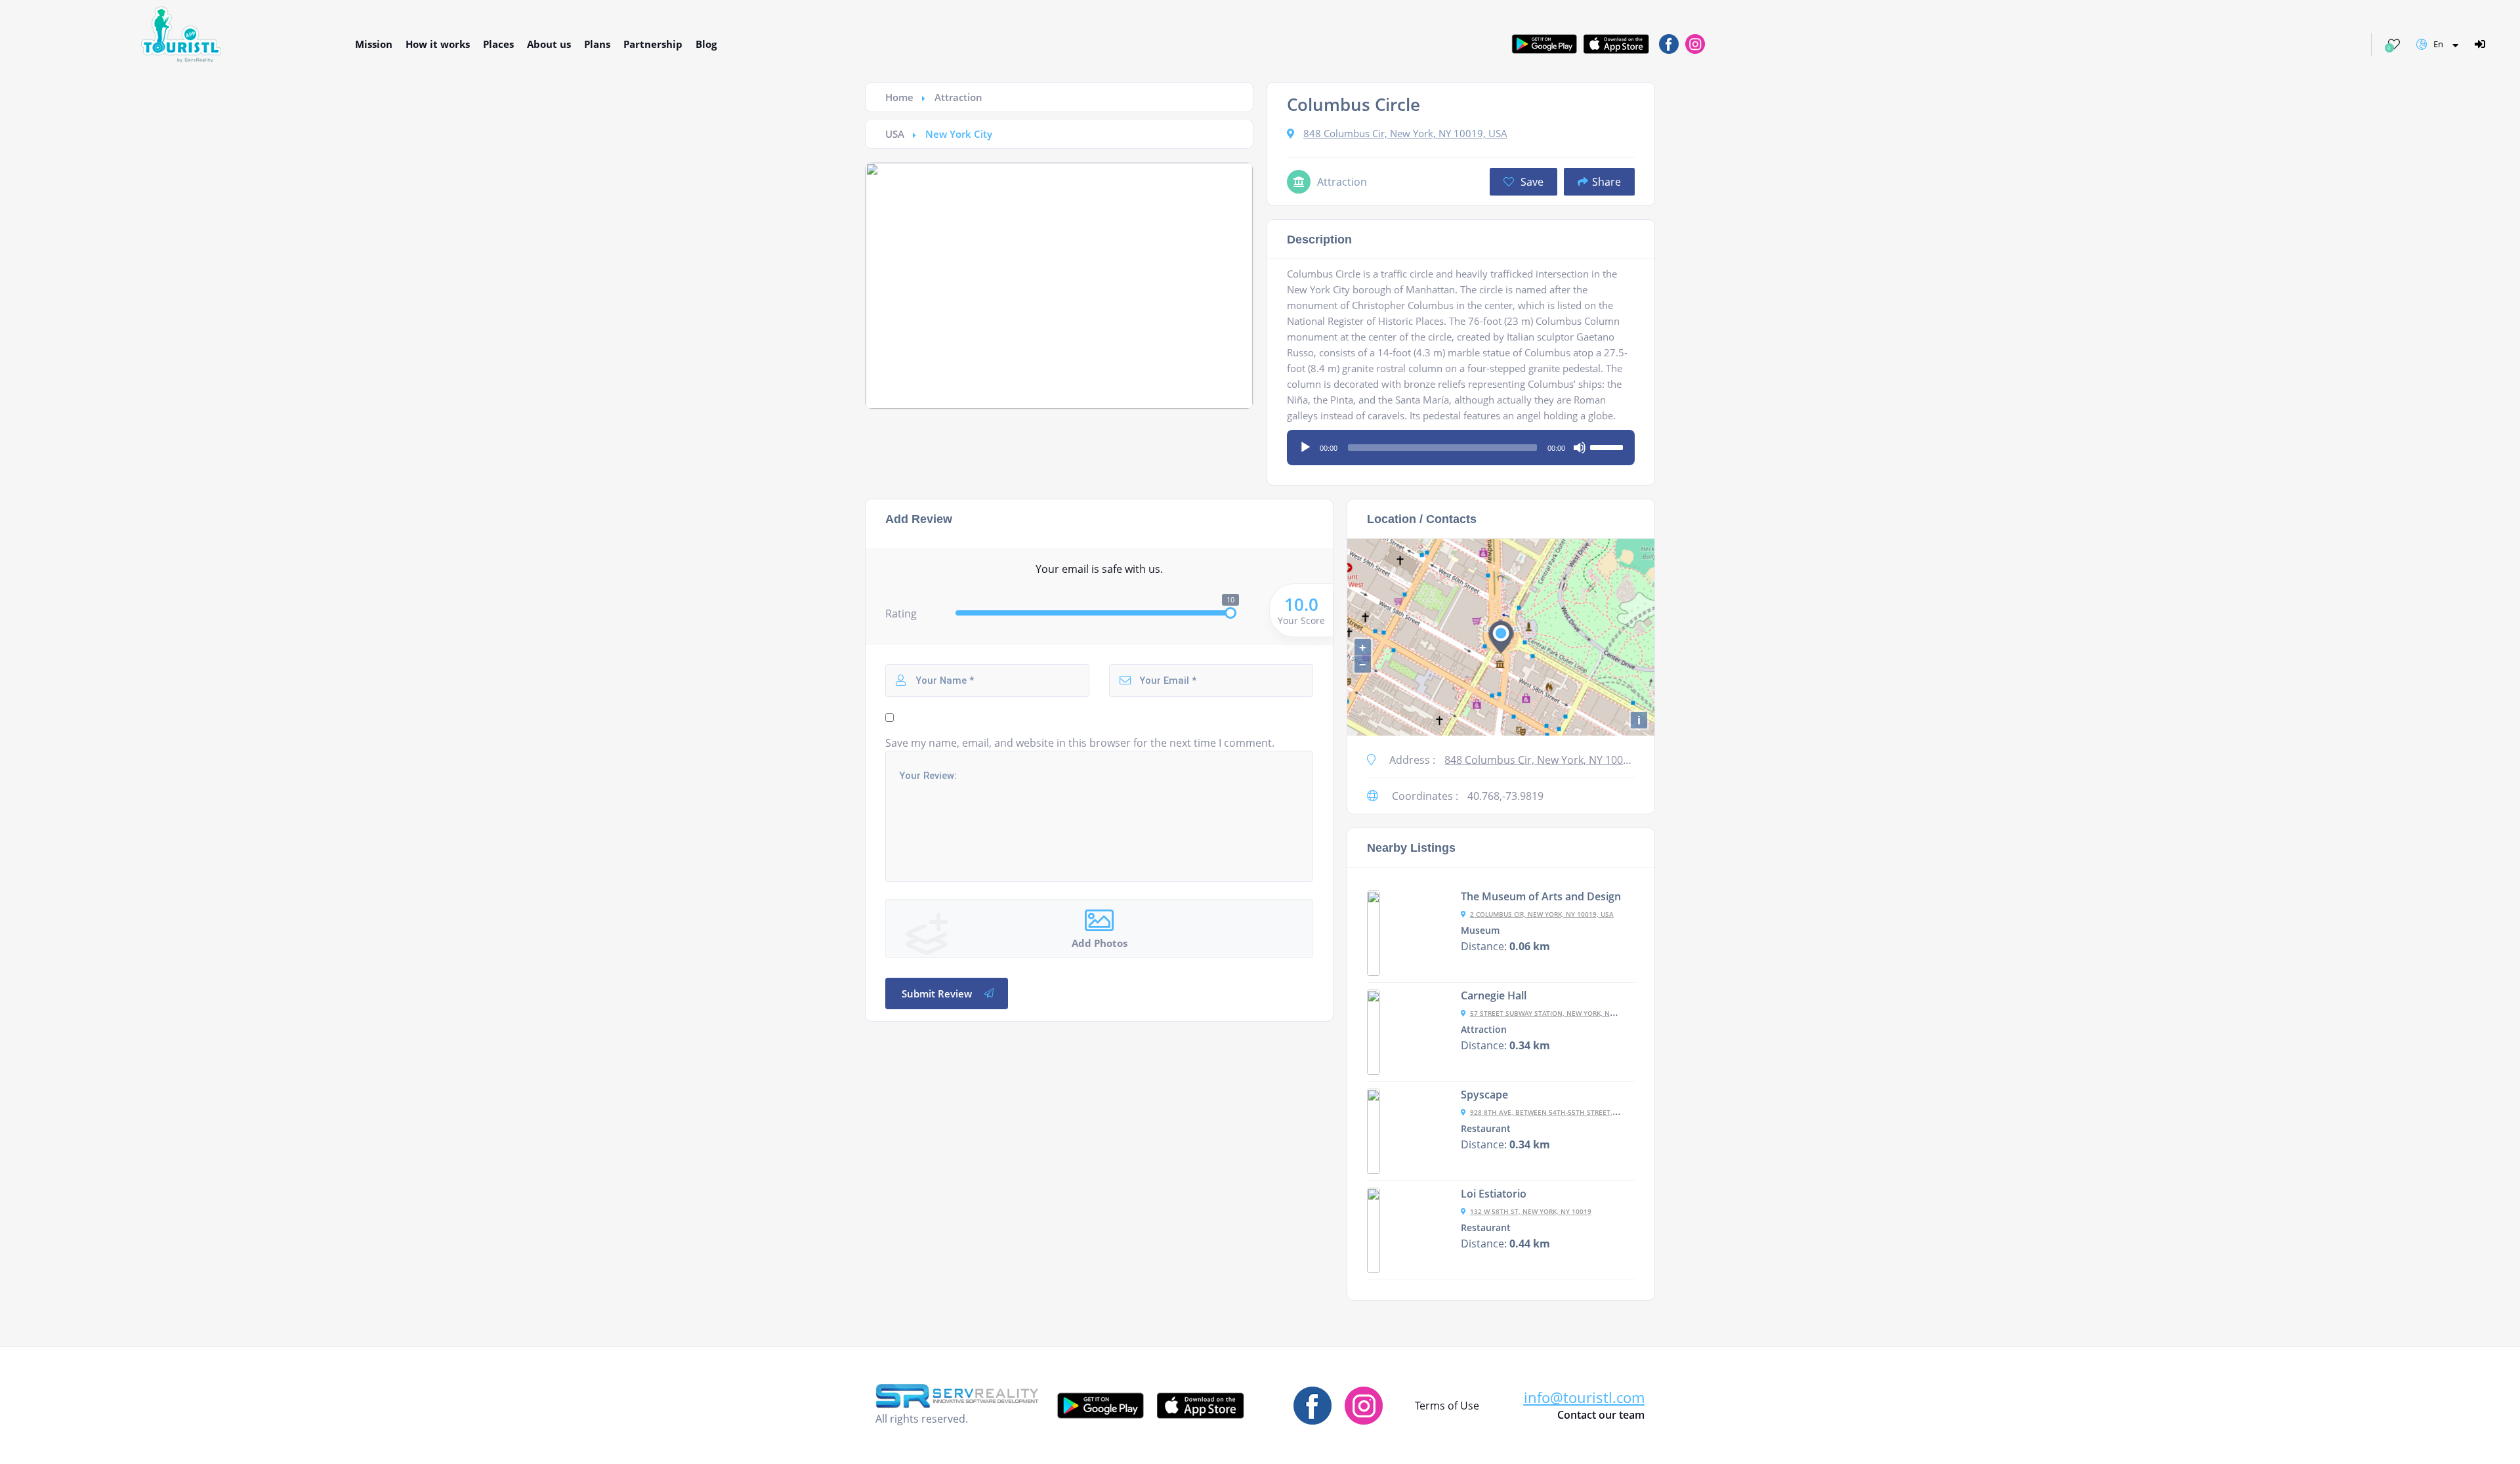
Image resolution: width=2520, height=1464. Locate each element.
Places (498, 44)
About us (549, 44)
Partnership (653, 44)
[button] (1584, 1397)
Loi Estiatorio (1494, 1194)
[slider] (1608, 446)
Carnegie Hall (1494, 995)
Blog (706, 44)
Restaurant (1486, 1129)
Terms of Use (1447, 1406)
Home (899, 97)
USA (895, 134)
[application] (1461, 443)
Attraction (958, 97)
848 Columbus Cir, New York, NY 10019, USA (1405, 133)
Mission (374, 44)
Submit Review (937, 993)
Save (1531, 182)
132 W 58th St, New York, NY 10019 (1531, 1211)
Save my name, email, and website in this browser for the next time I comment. (1080, 743)
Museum (1480, 931)
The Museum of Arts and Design (1541, 896)
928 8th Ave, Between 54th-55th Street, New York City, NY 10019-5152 (1593, 1112)
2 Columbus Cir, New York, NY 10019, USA (1542, 914)
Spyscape (1484, 1095)
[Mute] (1580, 448)
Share (1606, 182)
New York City (959, 134)
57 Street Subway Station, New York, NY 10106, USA (1561, 1013)
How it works (438, 44)
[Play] (1305, 448)
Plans (597, 44)
